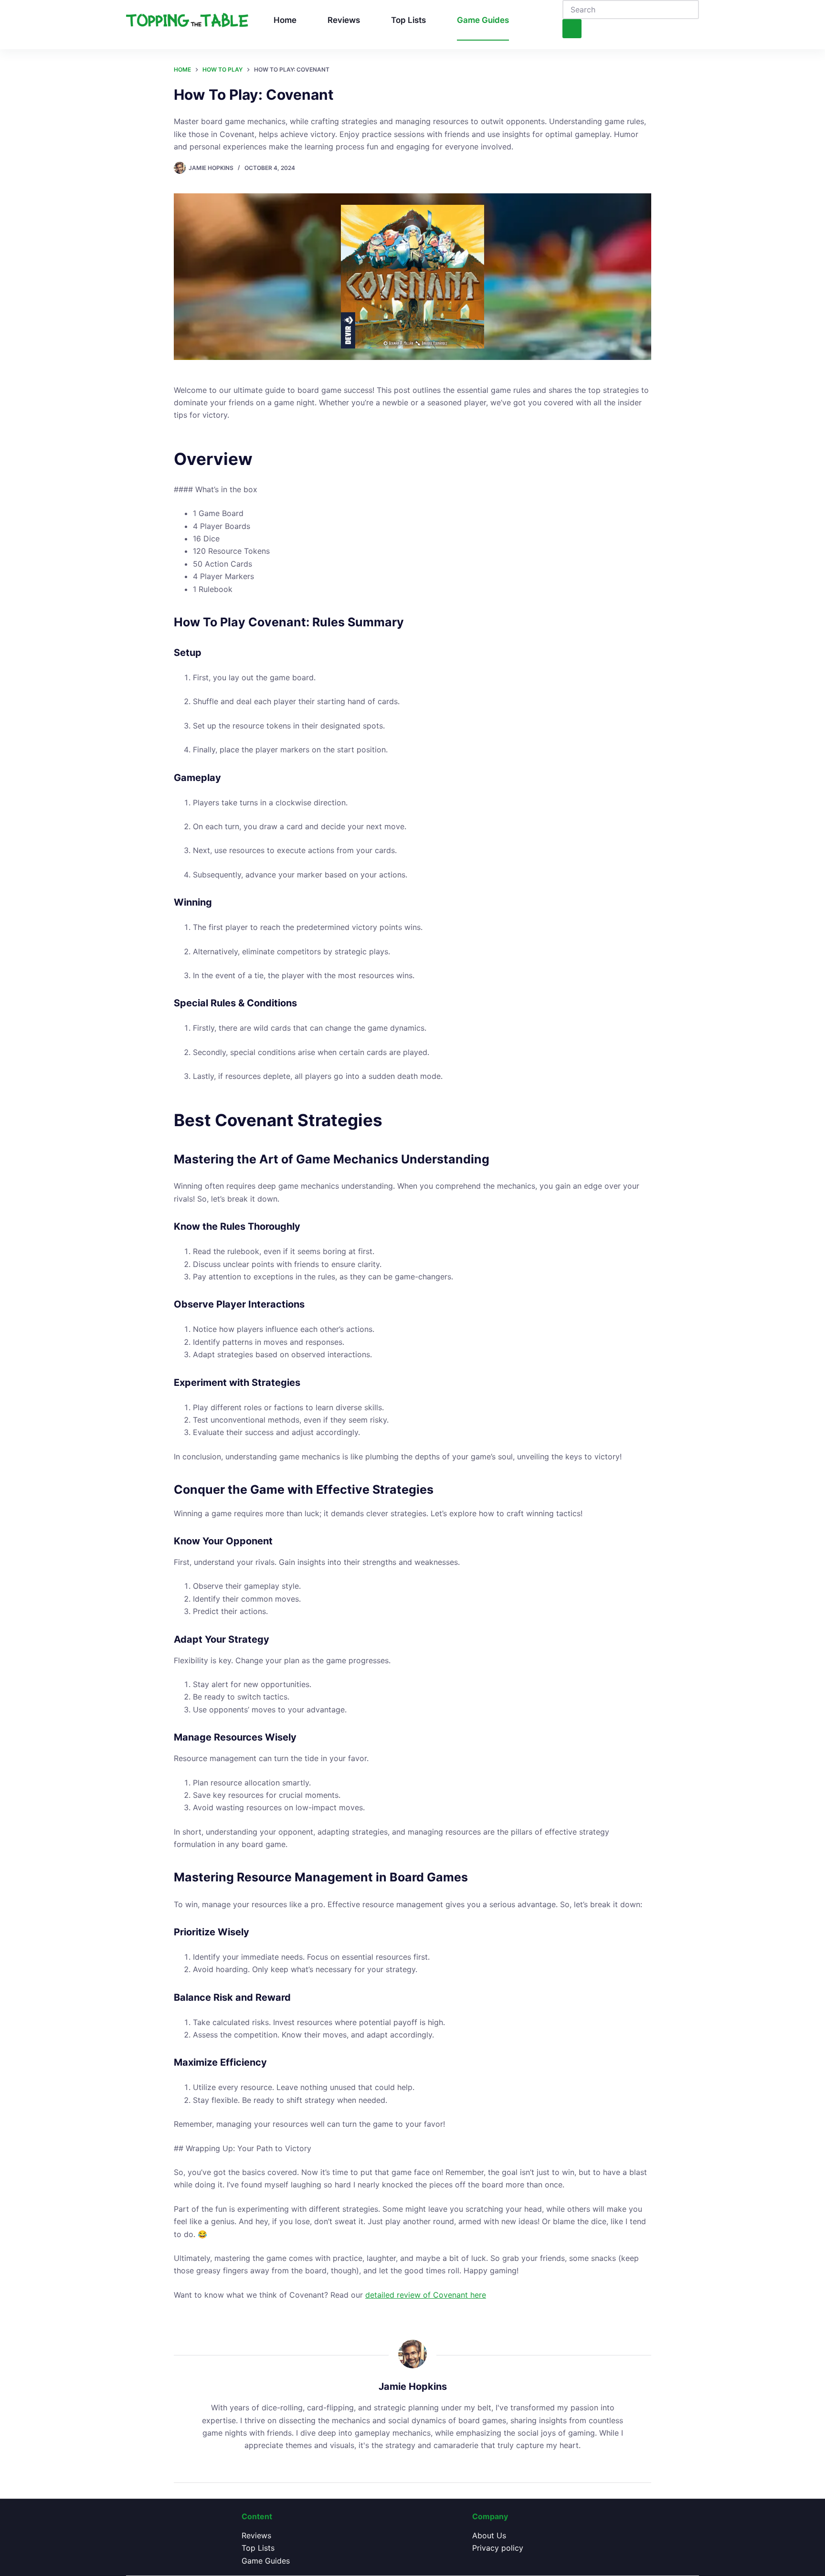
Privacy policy (498, 2548)
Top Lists (408, 20)
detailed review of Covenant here (426, 2295)
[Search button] (572, 29)
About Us (489, 2535)
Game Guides (483, 20)
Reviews (344, 20)
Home (285, 20)
